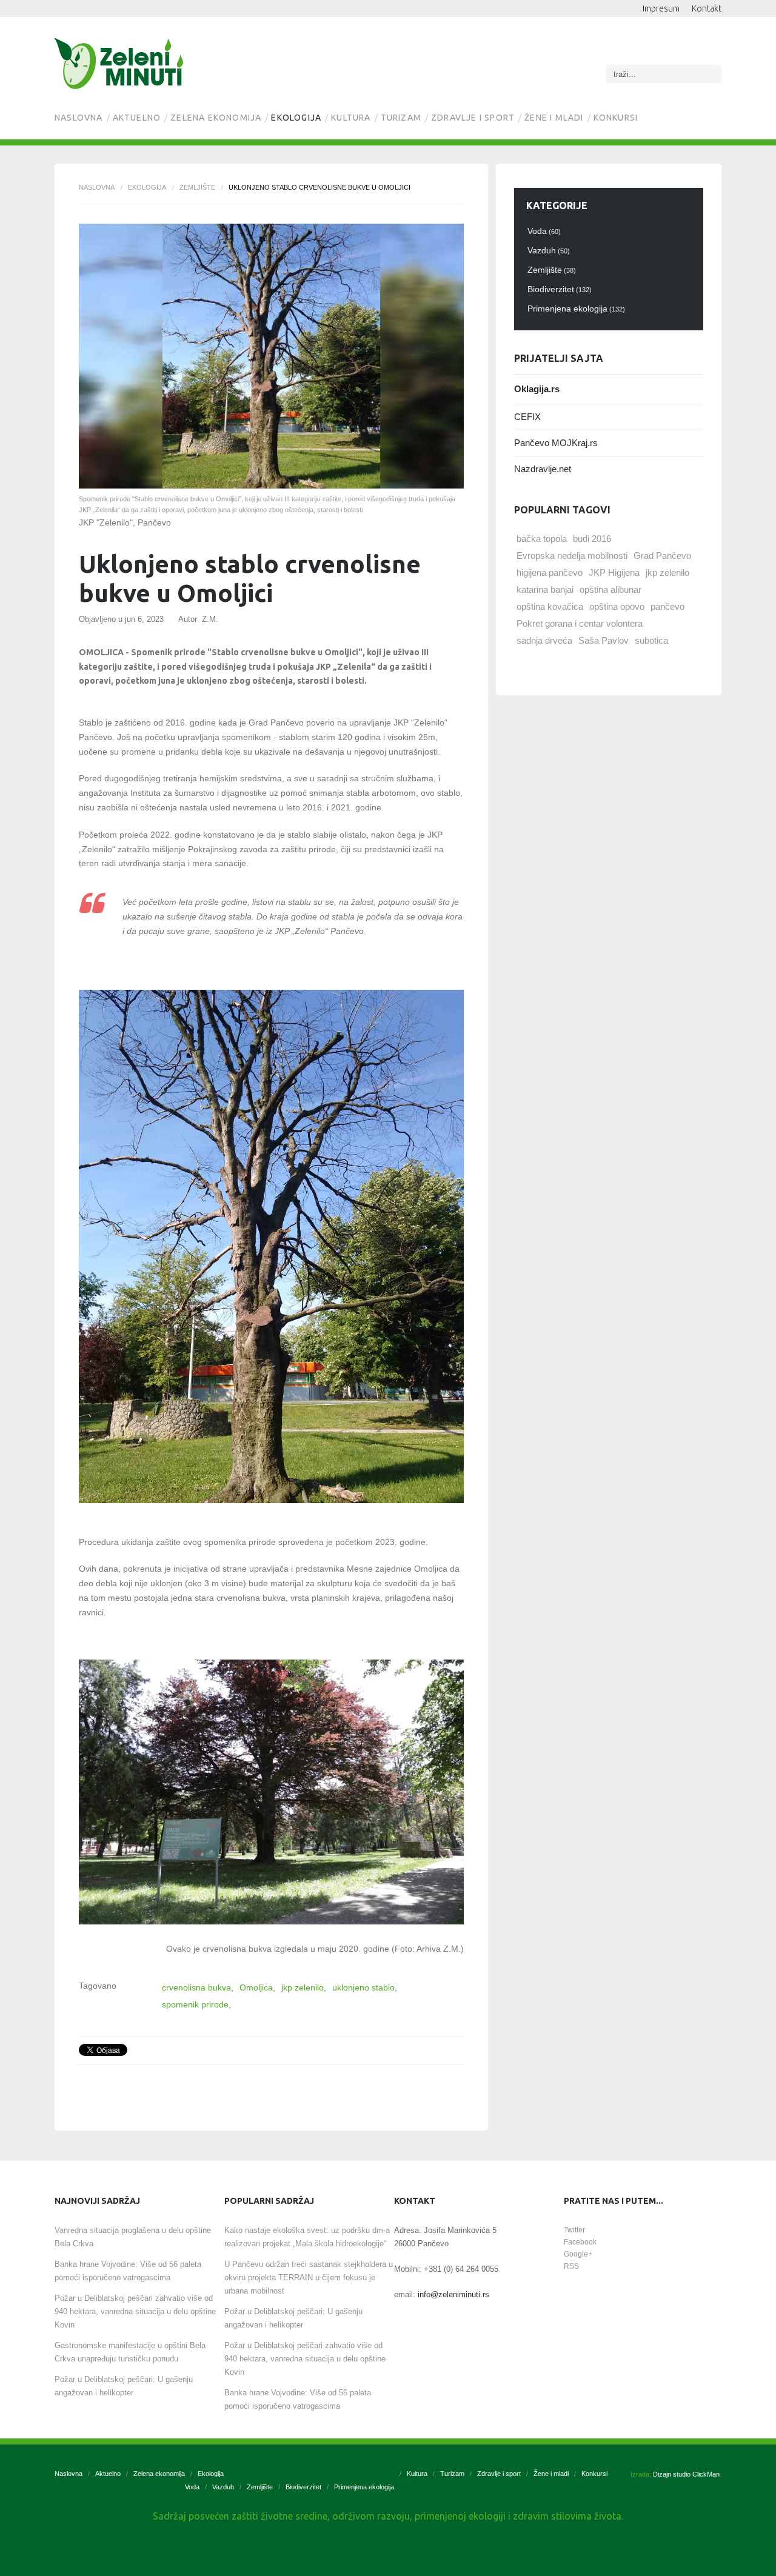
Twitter (574, 2230)
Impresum (661, 8)
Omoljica (256, 1987)
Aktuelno (137, 118)
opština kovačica (550, 606)
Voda (192, 2487)
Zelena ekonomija (216, 118)
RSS (571, 2266)
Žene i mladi (554, 118)
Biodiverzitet (303, 2487)
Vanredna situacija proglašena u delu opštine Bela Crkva (133, 2237)
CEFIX (527, 417)
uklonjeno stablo (363, 1987)
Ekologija (296, 118)
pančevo (667, 606)
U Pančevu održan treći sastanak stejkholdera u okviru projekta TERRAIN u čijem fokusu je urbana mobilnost (309, 2277)
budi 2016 (592, 539)
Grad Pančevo (662, 556)
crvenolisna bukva (196, 1987)
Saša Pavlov (604, 640)
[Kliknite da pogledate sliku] (271, 356)
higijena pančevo (550, 572)
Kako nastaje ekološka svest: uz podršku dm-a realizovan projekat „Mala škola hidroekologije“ (307, 2237)
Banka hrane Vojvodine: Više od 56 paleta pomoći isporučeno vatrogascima (128, 2271)
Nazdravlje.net (543, 469)
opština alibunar (610, 589)
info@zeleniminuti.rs (453, 2294)
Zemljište (197, 187)
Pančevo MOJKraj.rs (556, 443)
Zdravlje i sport (473, 118)
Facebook (580, 2242)
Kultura (351, 118)
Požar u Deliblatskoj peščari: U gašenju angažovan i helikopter (124, 2386)
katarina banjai (545, 589)
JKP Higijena (614, 572)
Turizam (401, 118)
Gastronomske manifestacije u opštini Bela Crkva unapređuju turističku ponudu (130, 2352)
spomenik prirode (195, 2004)
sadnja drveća (544, 640)
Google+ (578, 2254)
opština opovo (617, 606)
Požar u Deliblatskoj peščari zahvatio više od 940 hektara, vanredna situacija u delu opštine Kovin (135, 2311)
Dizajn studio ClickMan (686, 2474)
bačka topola (542, 539)
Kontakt (707, 8)
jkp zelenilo (303, 1987)
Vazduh (223, 2487)
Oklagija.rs (537, 389)
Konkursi (616, 118)
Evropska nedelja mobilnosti (572, 556)
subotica (651, 640)
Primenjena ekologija (364, 2487)
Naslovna (79, 118)
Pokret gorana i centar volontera (580, 623)
